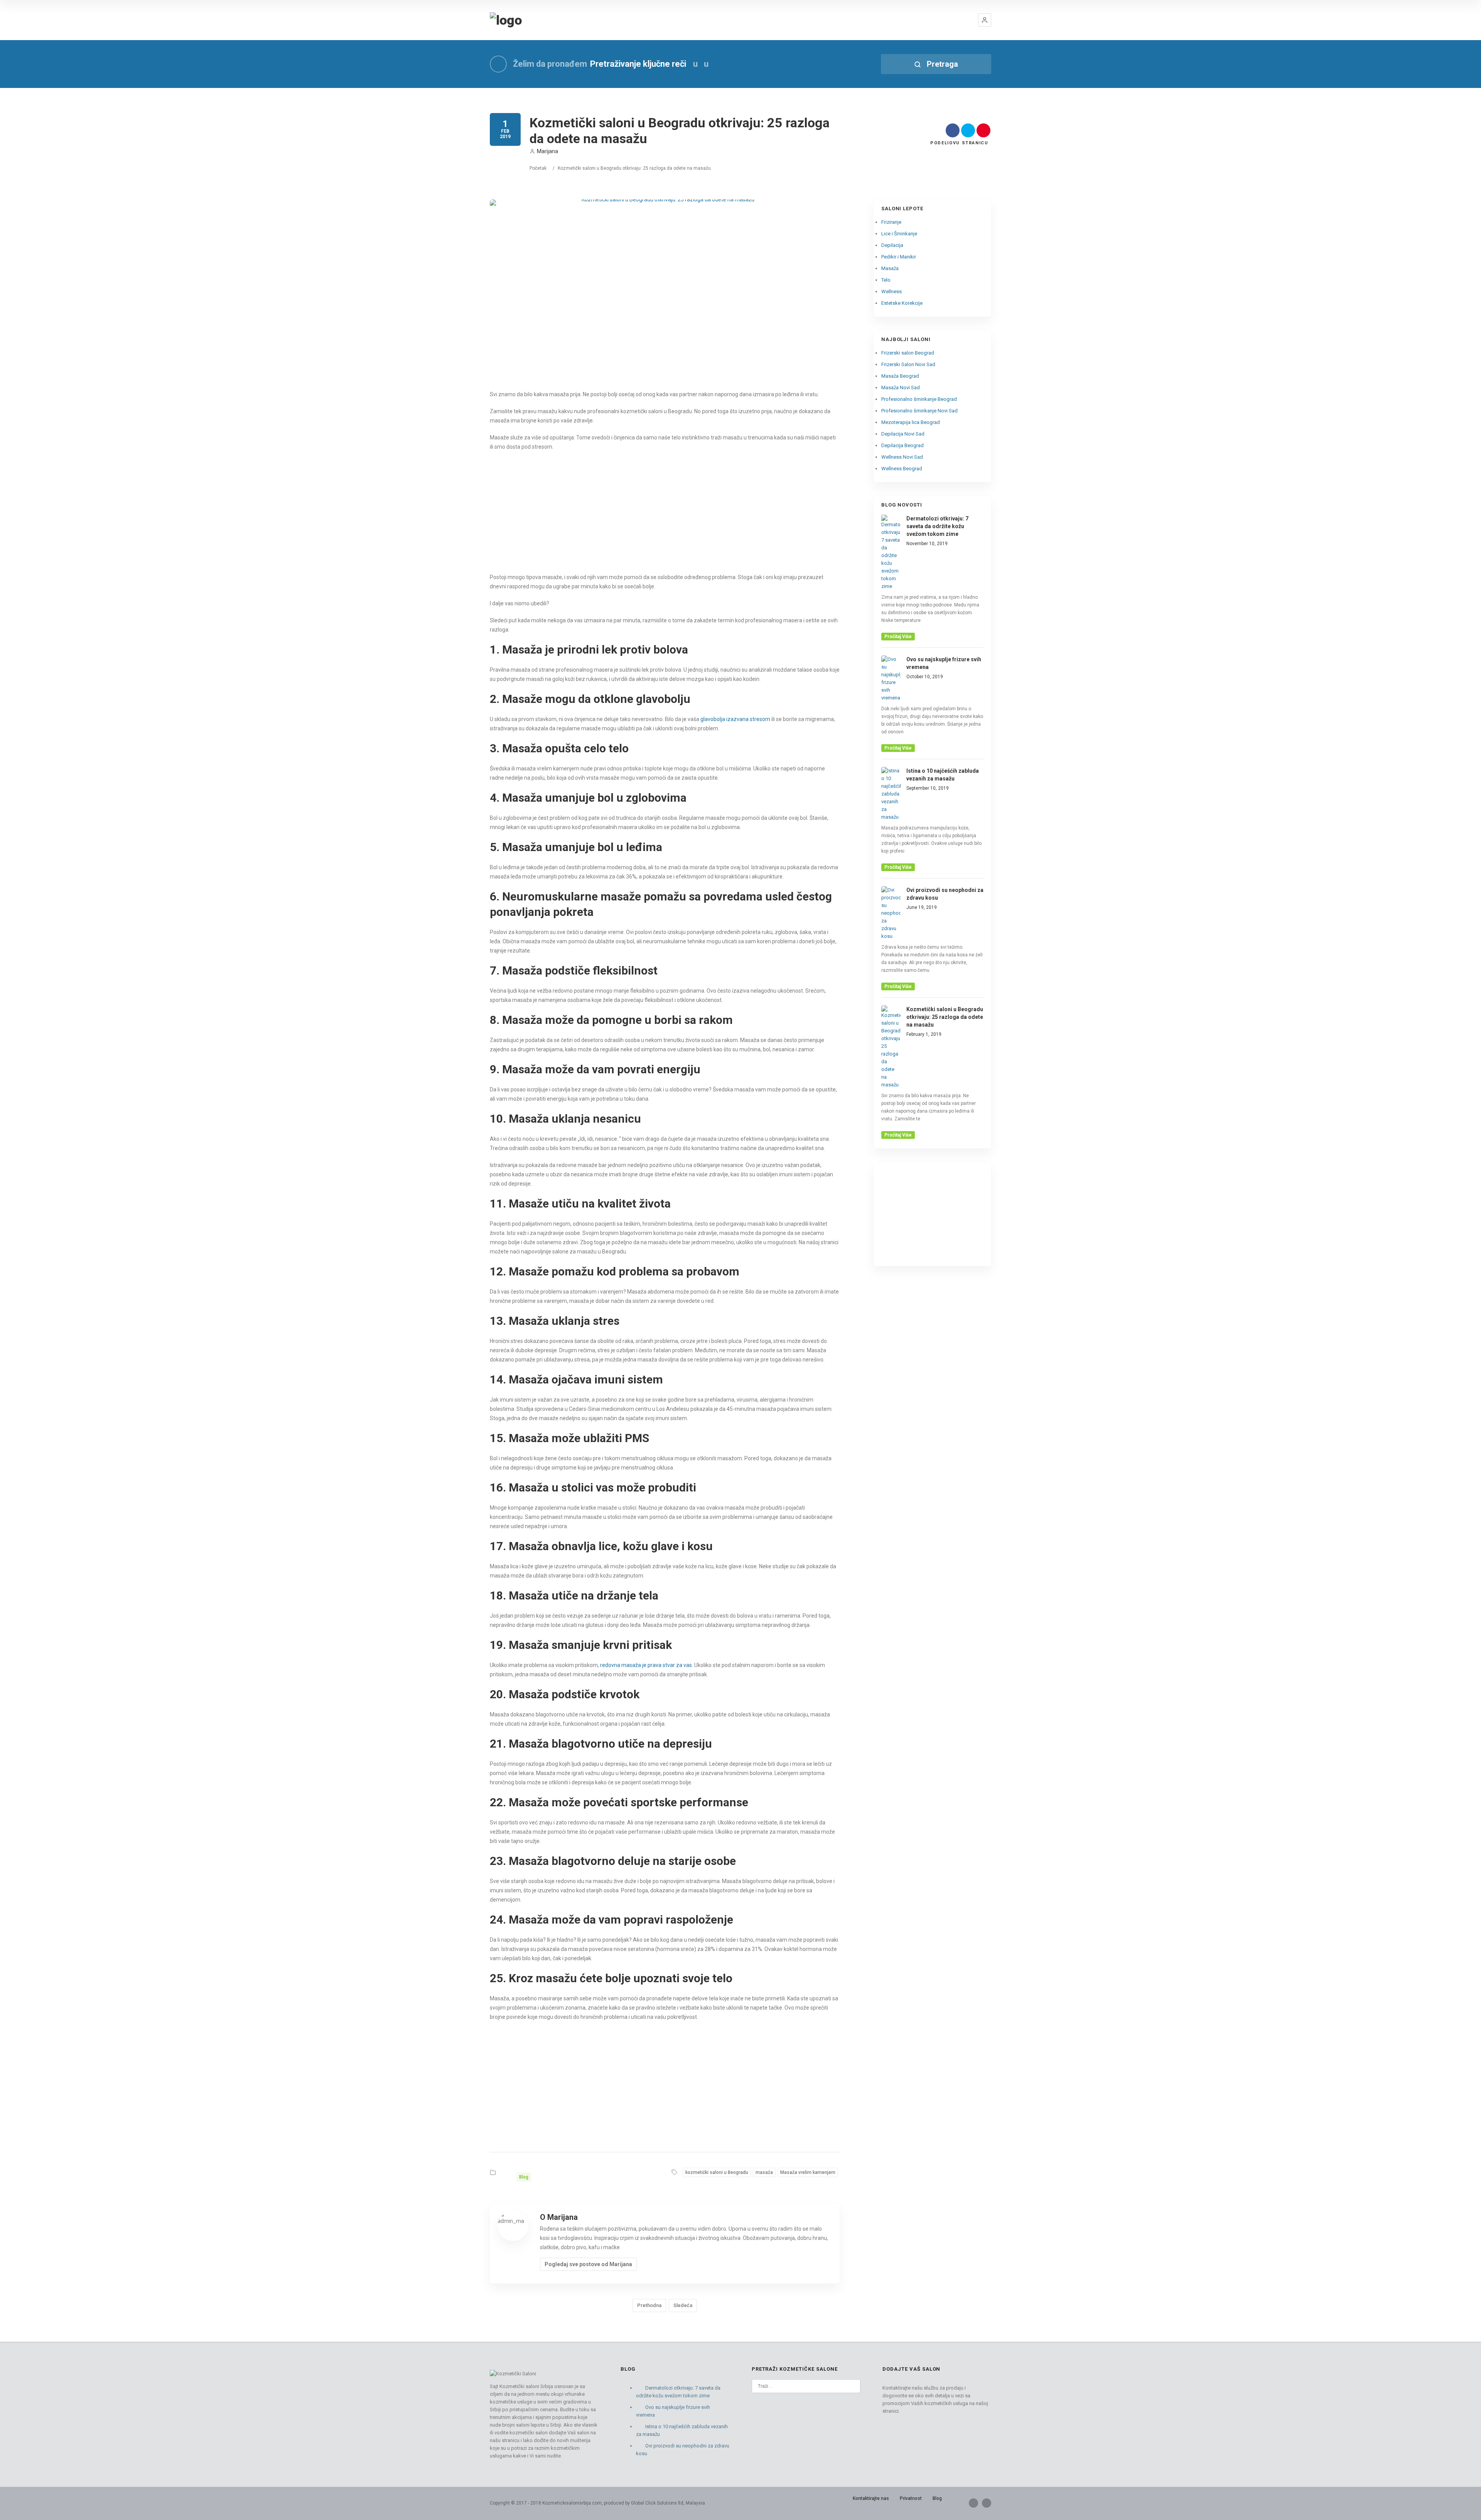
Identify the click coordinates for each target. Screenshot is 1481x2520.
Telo (886, 280)
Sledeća (683, 2305)
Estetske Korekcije (902, 303)
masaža (764, 2172)
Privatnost (911, 2498)
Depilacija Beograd (902, 445)
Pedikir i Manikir (899, 257)
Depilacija (892, 245)
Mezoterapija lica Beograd (911, 422)
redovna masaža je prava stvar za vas (645, 1665)
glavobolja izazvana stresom (735, 719)
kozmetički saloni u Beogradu (717, 2172)
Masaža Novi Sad (901, 388)
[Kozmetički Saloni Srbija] (506, 20)
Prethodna (649, 2305)
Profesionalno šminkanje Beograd (919, 399)
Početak (538, 168)
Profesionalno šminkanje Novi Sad (919, 411)
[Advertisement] (665, 513)
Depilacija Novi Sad (903, 434)
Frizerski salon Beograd (908, 353)
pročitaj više (898, 637)
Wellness (891, 291)
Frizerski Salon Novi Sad (908, 364)
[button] (985, 20)
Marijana (547, 151)
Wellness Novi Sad (902, 457)
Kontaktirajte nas (871, 2498)
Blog (524, 2177)
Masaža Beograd (900, 376)
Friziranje (891, 222)
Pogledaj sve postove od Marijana (588, 2264)
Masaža (890, 268)
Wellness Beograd (902, 469)
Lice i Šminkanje (899, 234)
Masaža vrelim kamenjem (808, 2172)
